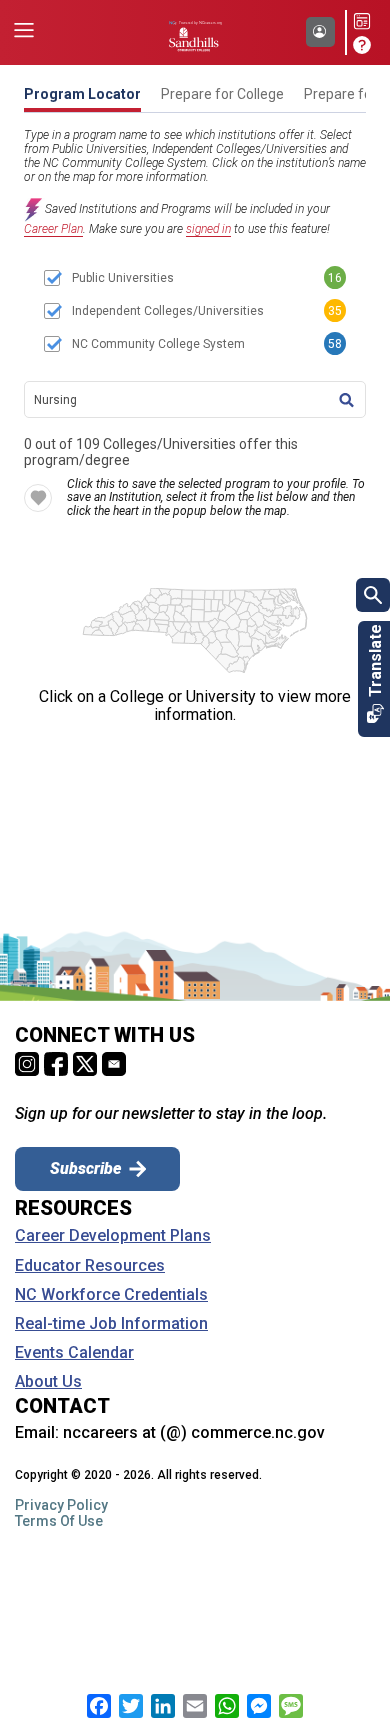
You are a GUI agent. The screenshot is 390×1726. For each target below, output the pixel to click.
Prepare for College (222, 94)
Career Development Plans (113, 1236)
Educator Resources (90, 1266)
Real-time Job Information (111, 1324)
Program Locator (82, 94)
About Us (48, 1382)
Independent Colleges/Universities (168, 311)
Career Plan (53, 229)
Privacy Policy (61, 1505)
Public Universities (123, 278)
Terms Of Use (59, 1521)
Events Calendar (74, 1353)
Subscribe (85, 1168)
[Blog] (365, 22)
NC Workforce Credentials (111, 1295)
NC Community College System (158, 344)
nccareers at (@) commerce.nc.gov (194, 1432)
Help (365, 45)
